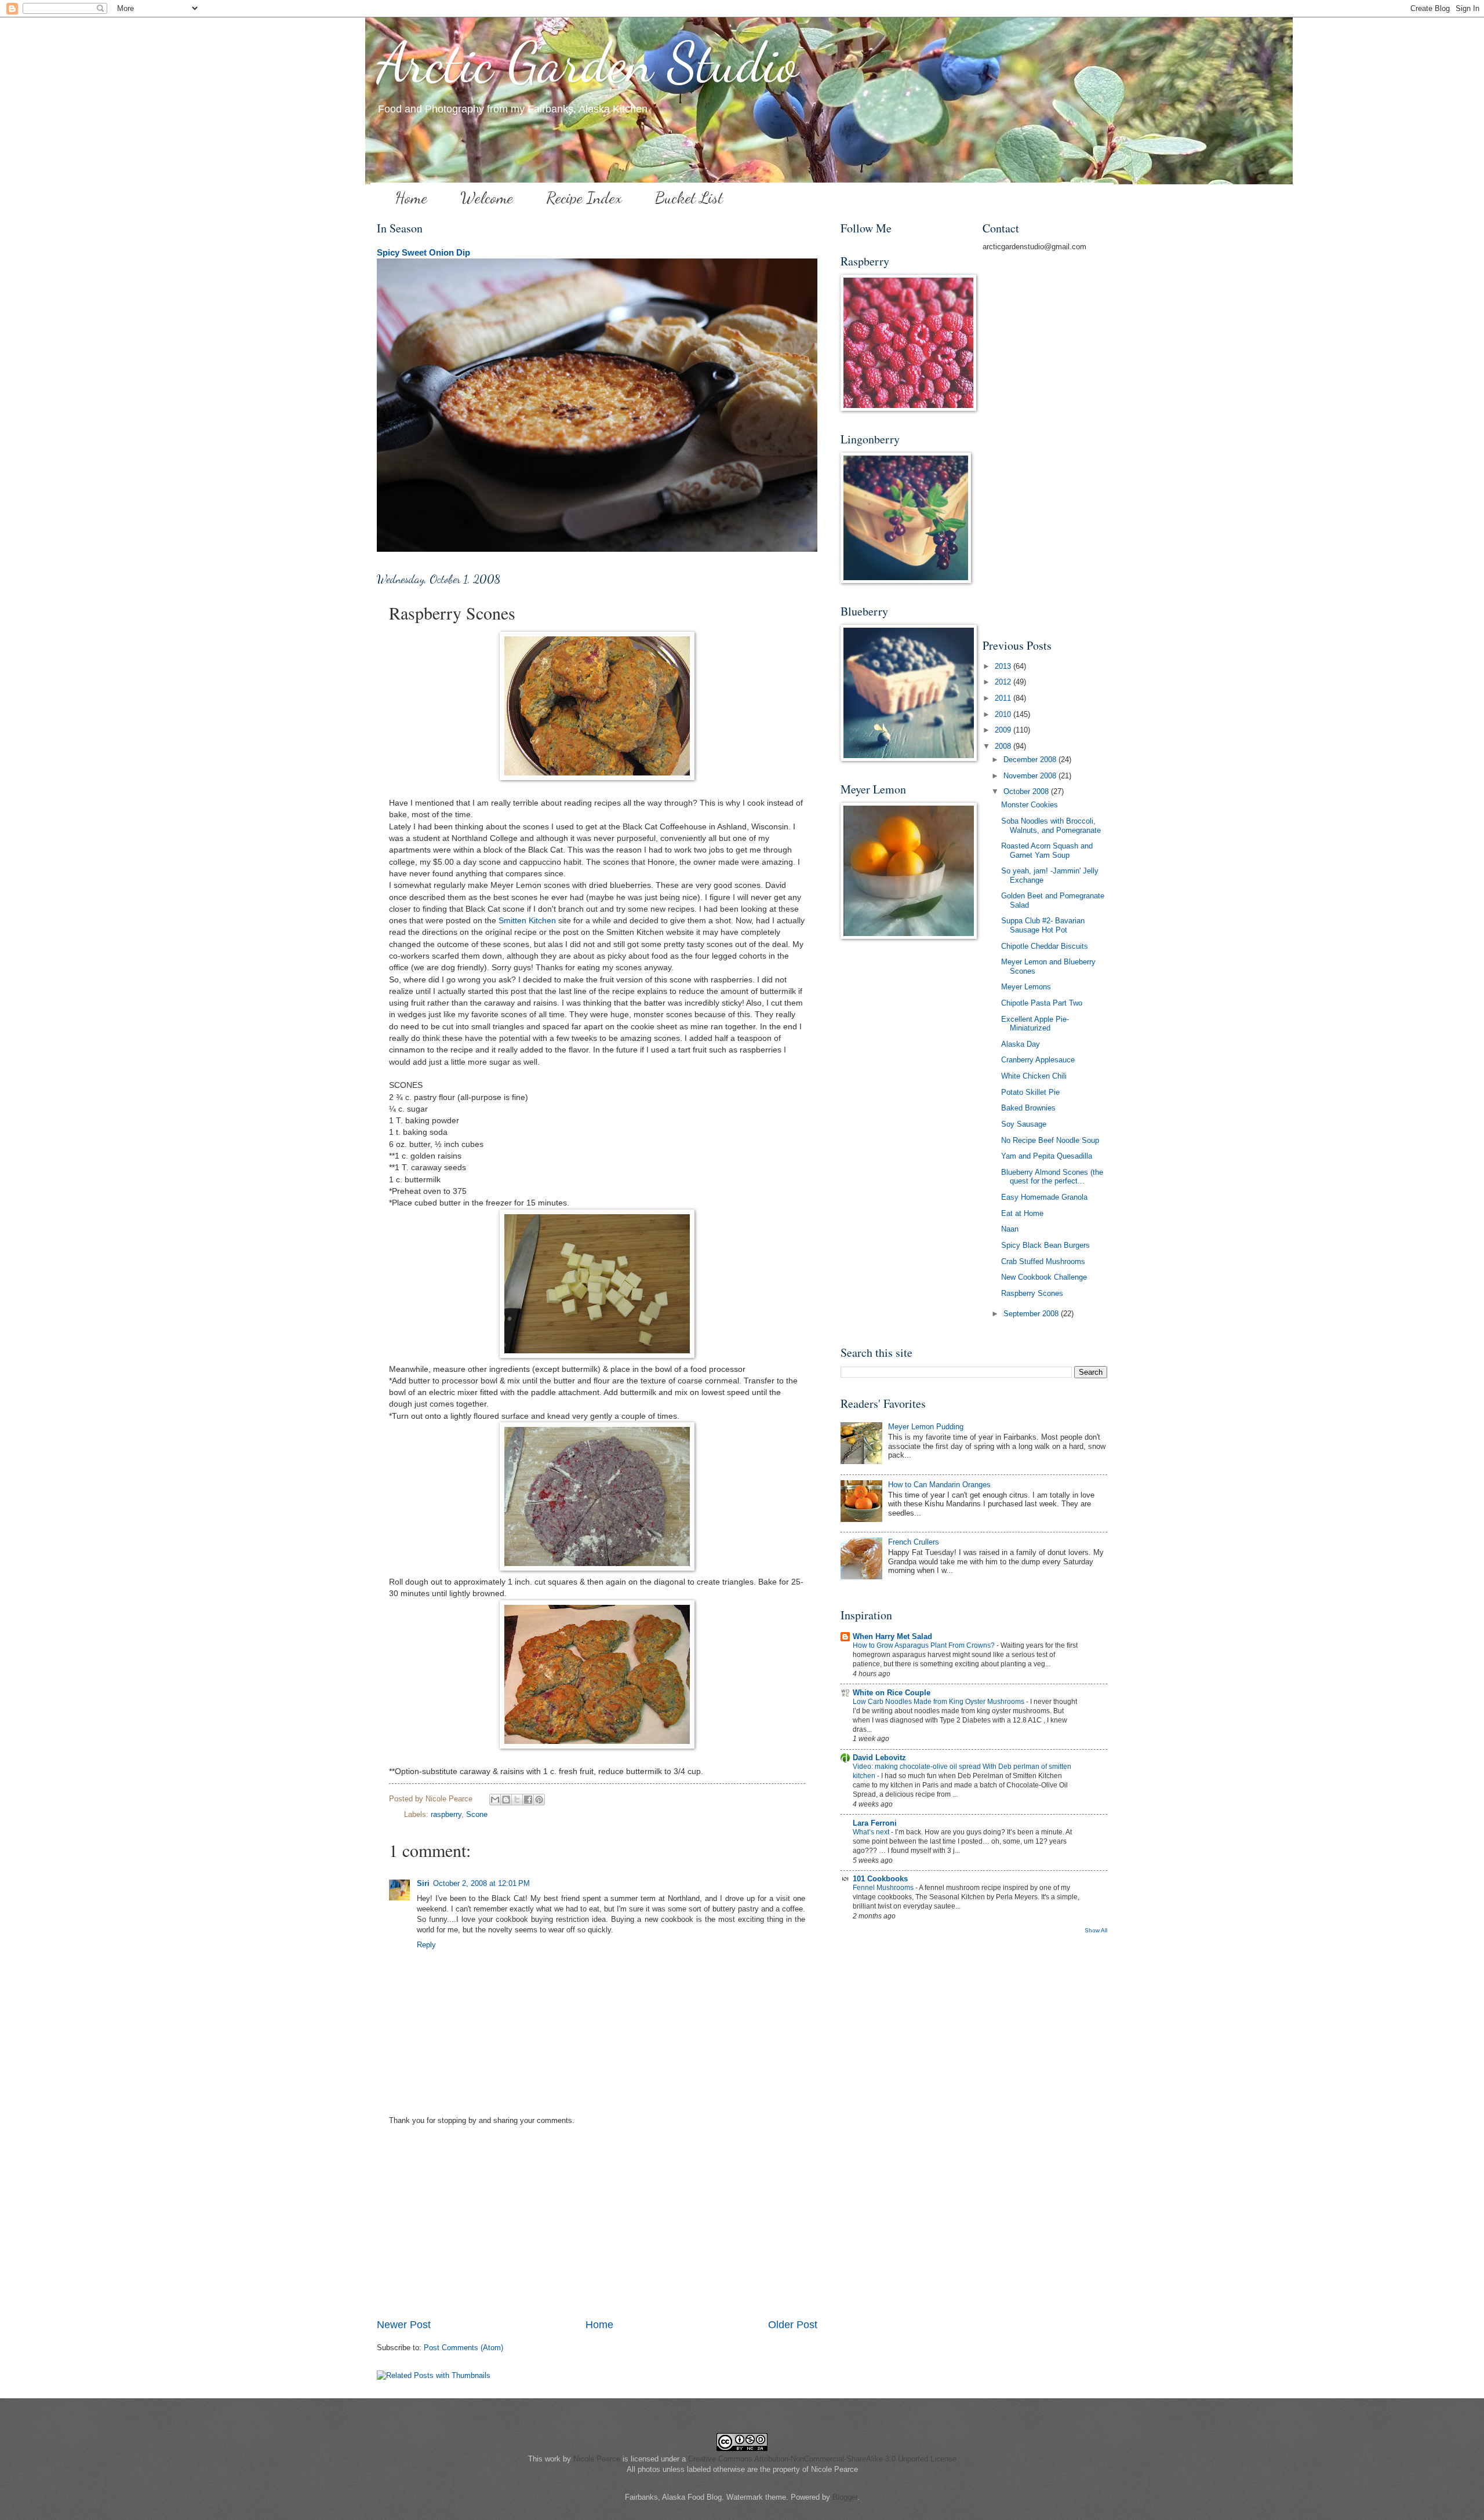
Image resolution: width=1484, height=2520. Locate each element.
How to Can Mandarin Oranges (939, 1485)
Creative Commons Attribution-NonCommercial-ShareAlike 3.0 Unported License (822, 2459)
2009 (1004, 730)
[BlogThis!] (506, 1800)
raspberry (446, 1814)
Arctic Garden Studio (588, 63)
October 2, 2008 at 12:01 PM (481, 1883)
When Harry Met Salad (892, 1636)
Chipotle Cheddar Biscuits (1045, 946)
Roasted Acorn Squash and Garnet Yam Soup (1047, 850)
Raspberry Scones (1032, 1293)
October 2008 (1027, 791)
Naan (1010, 1229)
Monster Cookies (1030, 805)
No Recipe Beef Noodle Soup (1050, 1140)
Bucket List (689, 198)
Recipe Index (584, 198)
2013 (1004, 666)
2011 (1004, 698)
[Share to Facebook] (528, 1800)
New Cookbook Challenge (1044, 1277)
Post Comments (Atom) (463, 2348)
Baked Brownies (1028, 1108)
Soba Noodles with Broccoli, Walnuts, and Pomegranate (1051, 825)
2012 (1004, 682)
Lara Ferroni (875, 1823)
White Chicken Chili (1034, 1076)
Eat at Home (1022, 1213)
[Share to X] (517, 1800)
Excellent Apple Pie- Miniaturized (1035, 1024)
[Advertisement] (597, 2230)
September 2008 (1032, 1314)
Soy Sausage (1024, 1124)
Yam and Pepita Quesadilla (1047, 1156)
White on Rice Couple (892, 1693)
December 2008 (1031, 760)
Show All (1096, 1930)
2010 (1004, 714)
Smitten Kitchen (527, 921)
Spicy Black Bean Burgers (1045, 1245)
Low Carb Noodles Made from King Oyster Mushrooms (939, 1702)
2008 (1004, 746)
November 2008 (1031, 776)
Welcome (487, 198)
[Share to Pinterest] (539, 1800)
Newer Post (404, 2325)
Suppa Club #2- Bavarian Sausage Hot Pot (1043, 925)
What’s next (872, 1832)
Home (411, 198)
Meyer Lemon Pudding (926, 1427)
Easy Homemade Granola (1044, 1197)
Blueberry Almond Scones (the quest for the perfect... (1052, 1177)
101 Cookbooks (880, 1879)
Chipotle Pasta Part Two (1042, 1003)
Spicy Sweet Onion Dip (423, 252)
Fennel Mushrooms (884, 1888)
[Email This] (495, 1800)
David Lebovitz (879, 1758)
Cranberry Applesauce (1038, 1060)
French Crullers (914, 1542)
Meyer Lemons (1026, 987)
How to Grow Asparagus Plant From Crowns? (925, 1645)
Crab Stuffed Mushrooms (1043, 1261)
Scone (477, 1814)
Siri (423, 1883)
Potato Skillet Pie (1030, 1092)
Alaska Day (1021, 1044)
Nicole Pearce (597, 2459)
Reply (426, 1945)
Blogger (845, 2497)
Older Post (793, 2325)
